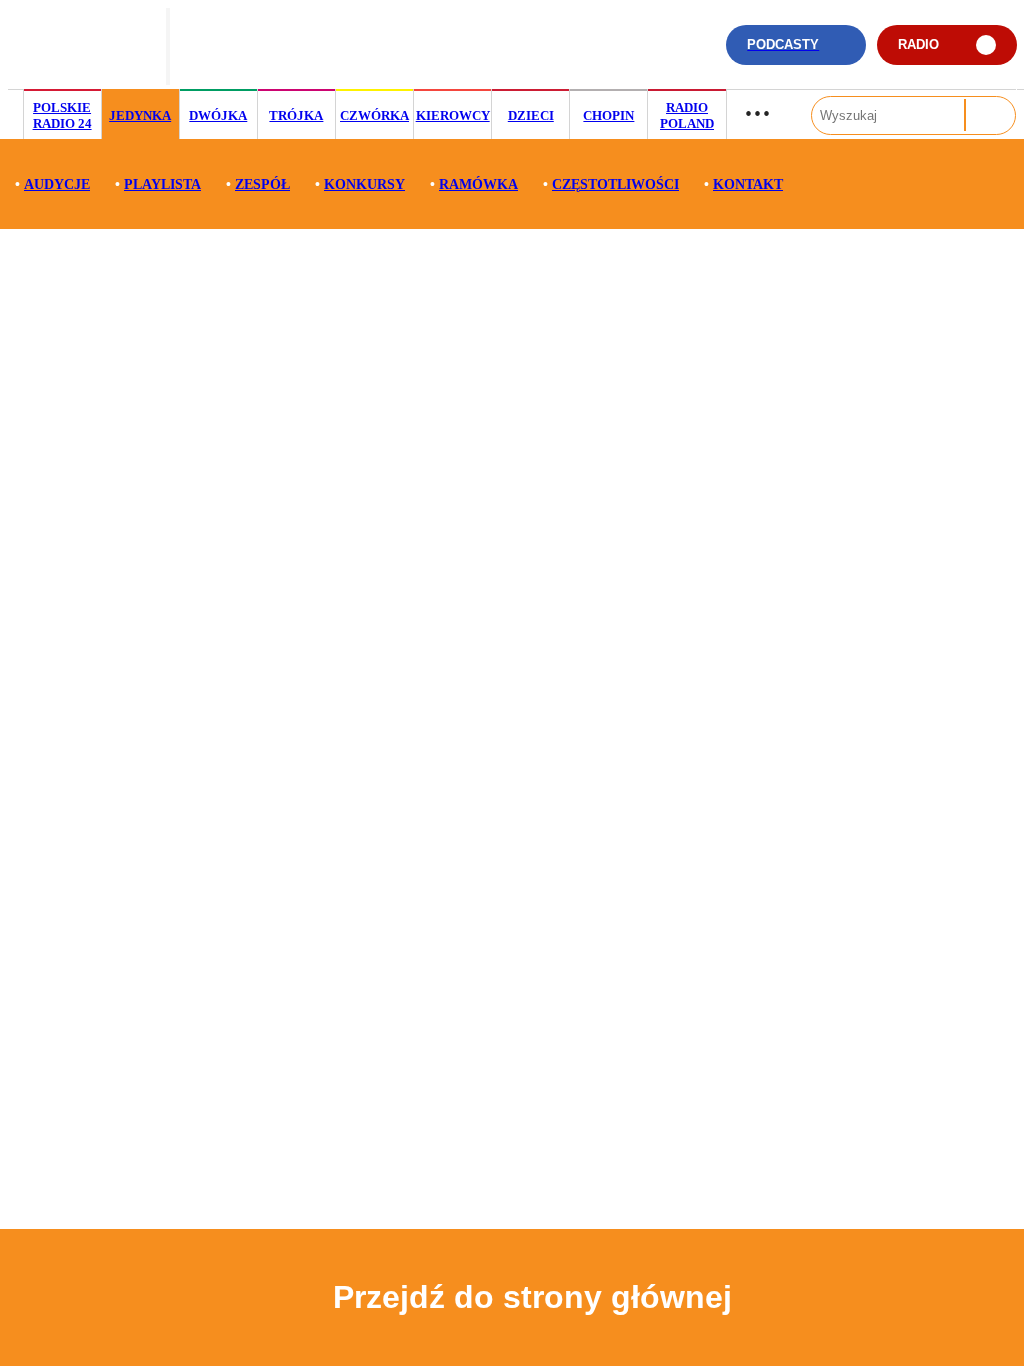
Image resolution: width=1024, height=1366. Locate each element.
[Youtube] (703, 54)
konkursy (364, 184)
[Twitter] (641, 54)
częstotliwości (615, 184)
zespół (262, 184)
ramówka (478, 184)
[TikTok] (579, 54)
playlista (162, 184)
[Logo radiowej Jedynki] (88, 44)
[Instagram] (610, 54)
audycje (57, 184)
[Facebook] (672, 54)
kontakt (748, 184)
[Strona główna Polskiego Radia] (248, 44)
